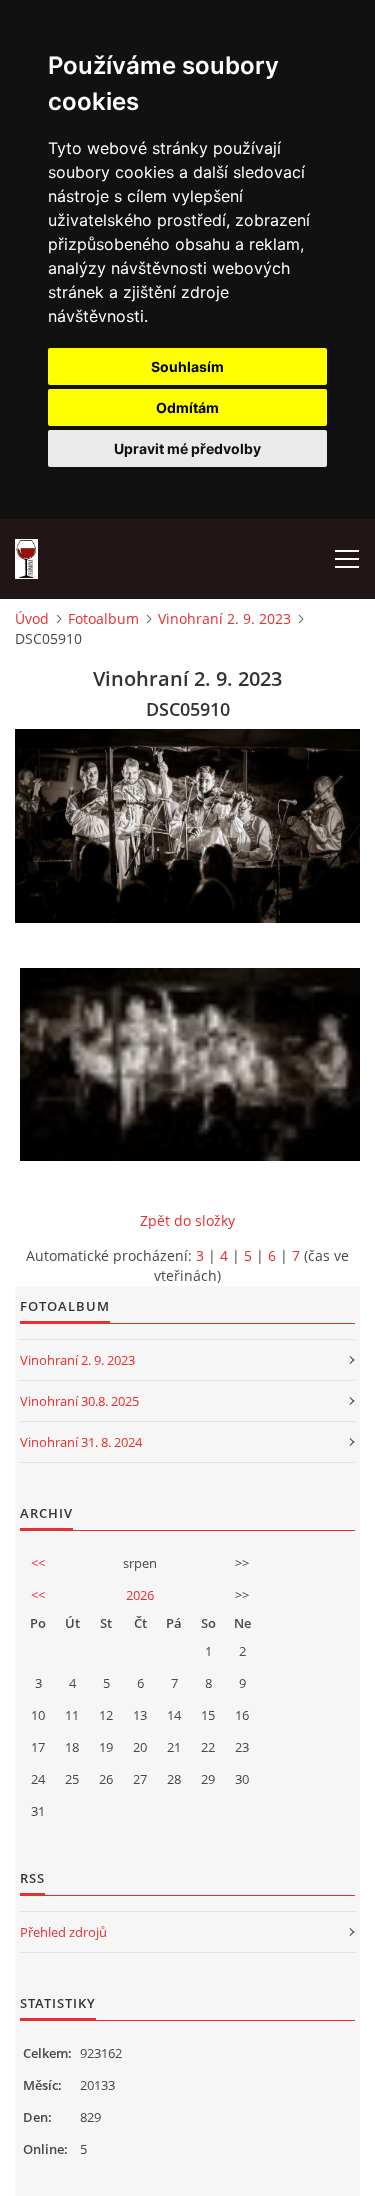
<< (38, 1563)
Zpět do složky (187, 1220)
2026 (140, 1595)
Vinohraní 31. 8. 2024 (81, 1442)
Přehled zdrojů (63, 1932)
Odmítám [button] (187, 407)
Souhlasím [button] (187, 366)
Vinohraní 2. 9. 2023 (224, 618)
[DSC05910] (192, 1064)
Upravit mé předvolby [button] (187, 448)
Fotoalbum (103, 618)
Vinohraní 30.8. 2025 (79, 1401)
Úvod (32, 618)
